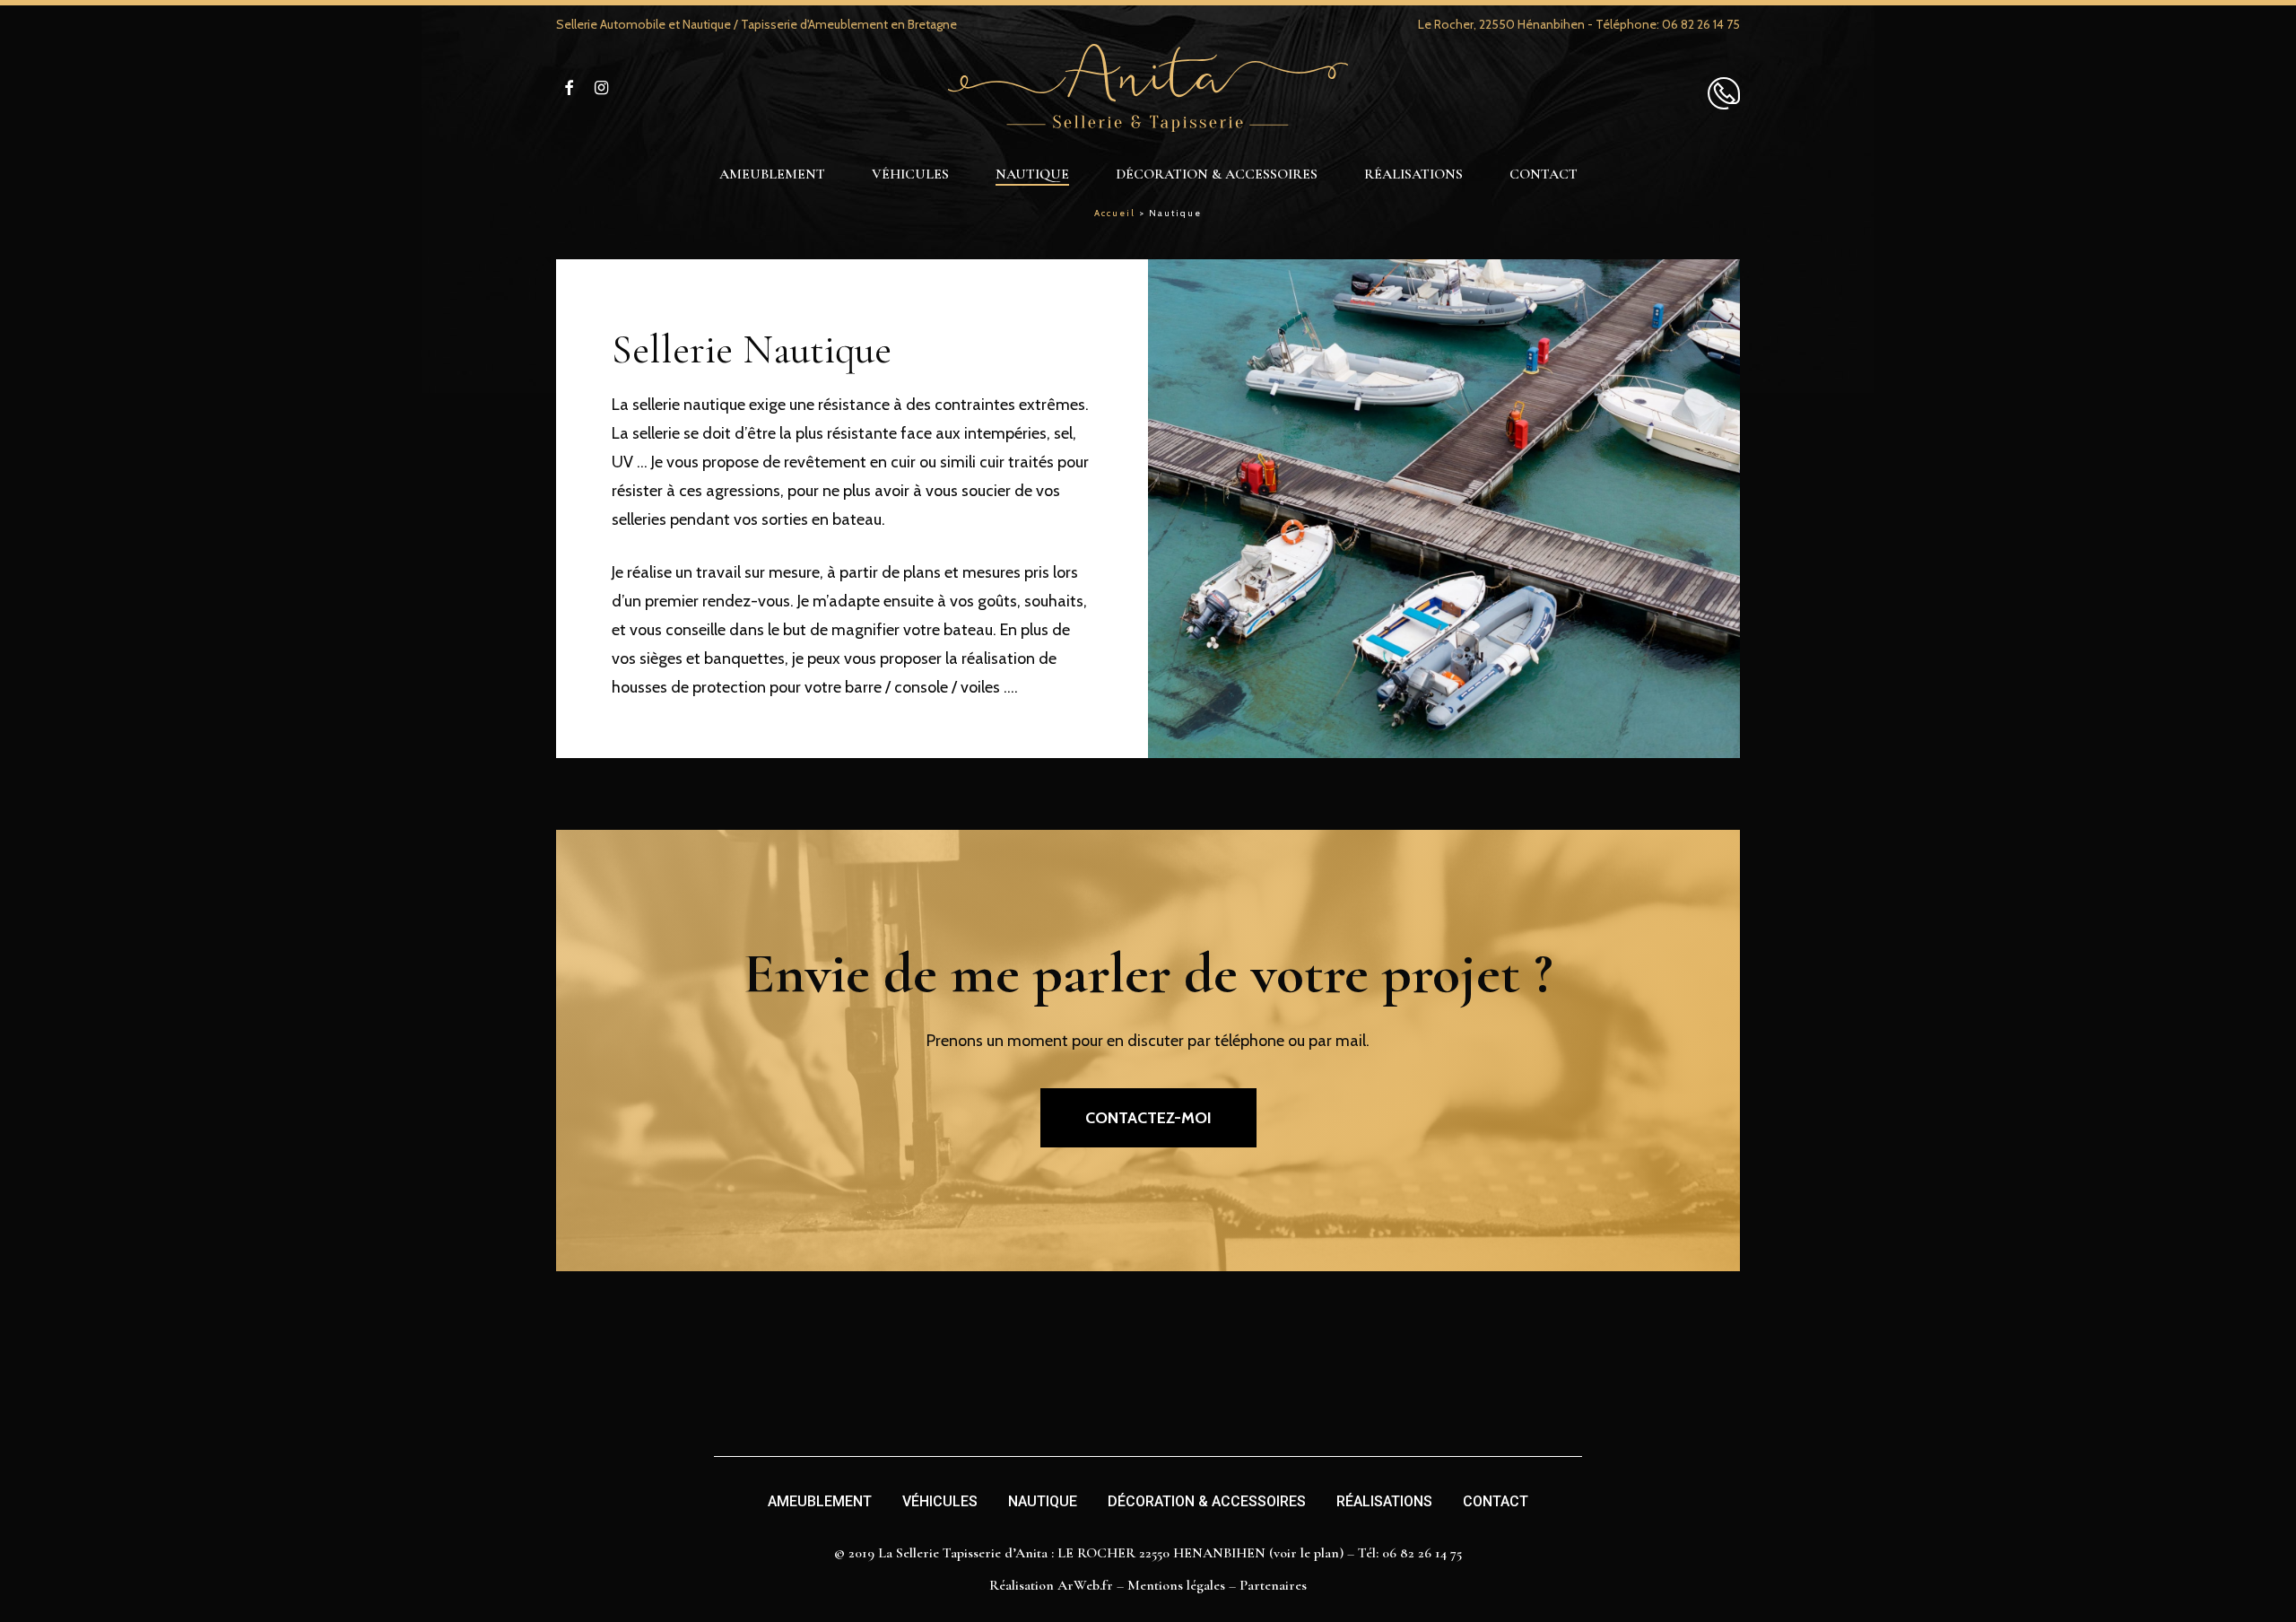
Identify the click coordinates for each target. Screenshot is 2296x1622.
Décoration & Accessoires (1207, 1501)
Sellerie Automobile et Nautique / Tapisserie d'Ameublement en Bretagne (757, 24)
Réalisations (1384, 1501)
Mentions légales (1176, 1585)
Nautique (1043, 1501)
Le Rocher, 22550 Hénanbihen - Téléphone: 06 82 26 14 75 (1579, 24)
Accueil (1115, 213)
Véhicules (940, 1501)
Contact (1496, 1501)
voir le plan (1306, 1553)
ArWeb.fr (1085, 1585)
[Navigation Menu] (1724, 87)
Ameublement (820, 1501)
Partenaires (1273, 1585)
